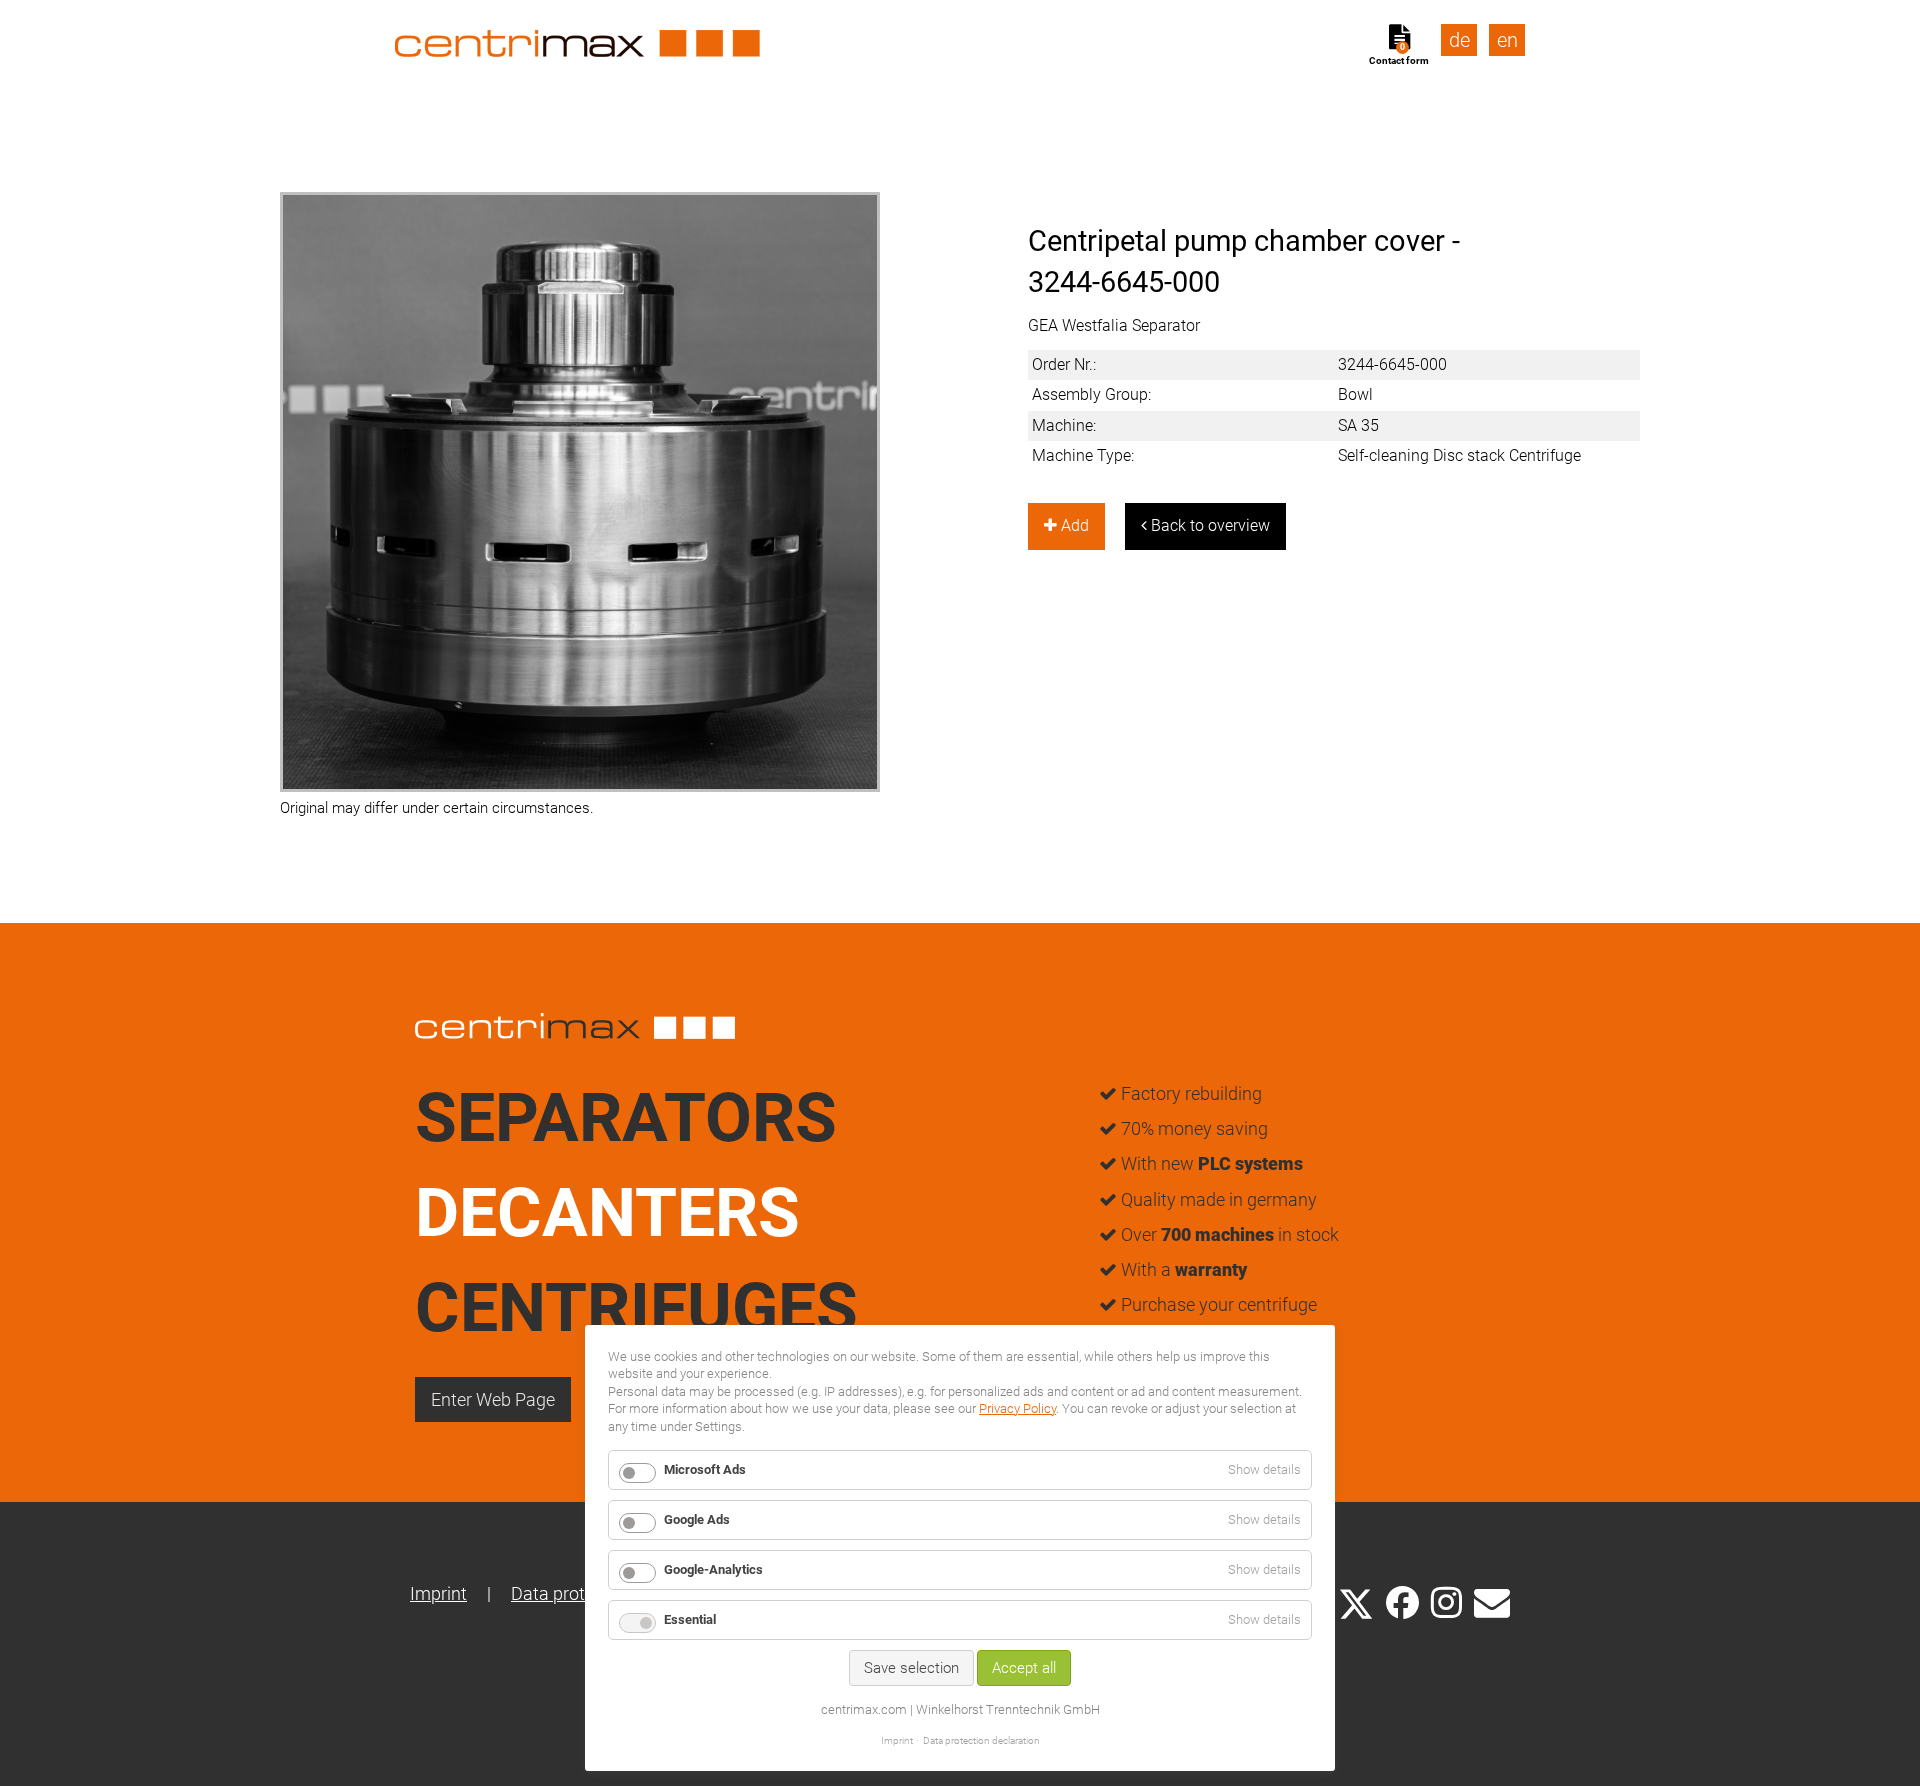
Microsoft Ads (705, 1469)
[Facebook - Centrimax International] (1402, 1602)
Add (1073, 525)
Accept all (1024, 1668)
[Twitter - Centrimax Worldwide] (1356, 1601)
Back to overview (1208, 525)
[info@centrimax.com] (1492, 1601)
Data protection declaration (981, 1740)
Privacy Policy (1017, 1408)
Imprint (438, 1593)
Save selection (911, 1668)
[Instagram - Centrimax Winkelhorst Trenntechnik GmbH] (1446, 1601)
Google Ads (697, 1519)
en (1507, 40)
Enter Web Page (493, 1399)
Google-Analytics (713, 1569)
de (1459, 40)
